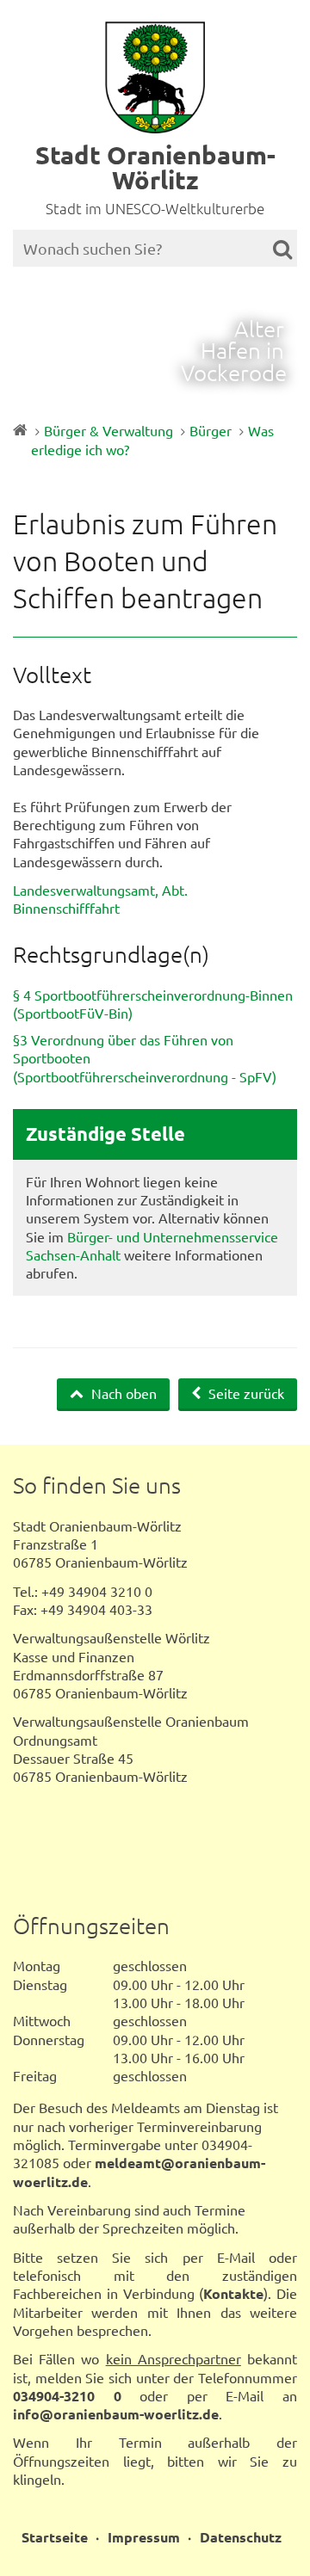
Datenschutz (241, 2537)
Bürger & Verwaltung (108, 430)
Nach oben (122, 1393)
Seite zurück (245, 1393)
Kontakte (233, 2293)
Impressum (144, 2537)
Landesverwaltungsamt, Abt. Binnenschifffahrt (100, 899)
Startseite (55, 2537)
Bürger (211, 430)
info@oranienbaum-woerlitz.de (116, 2414)
